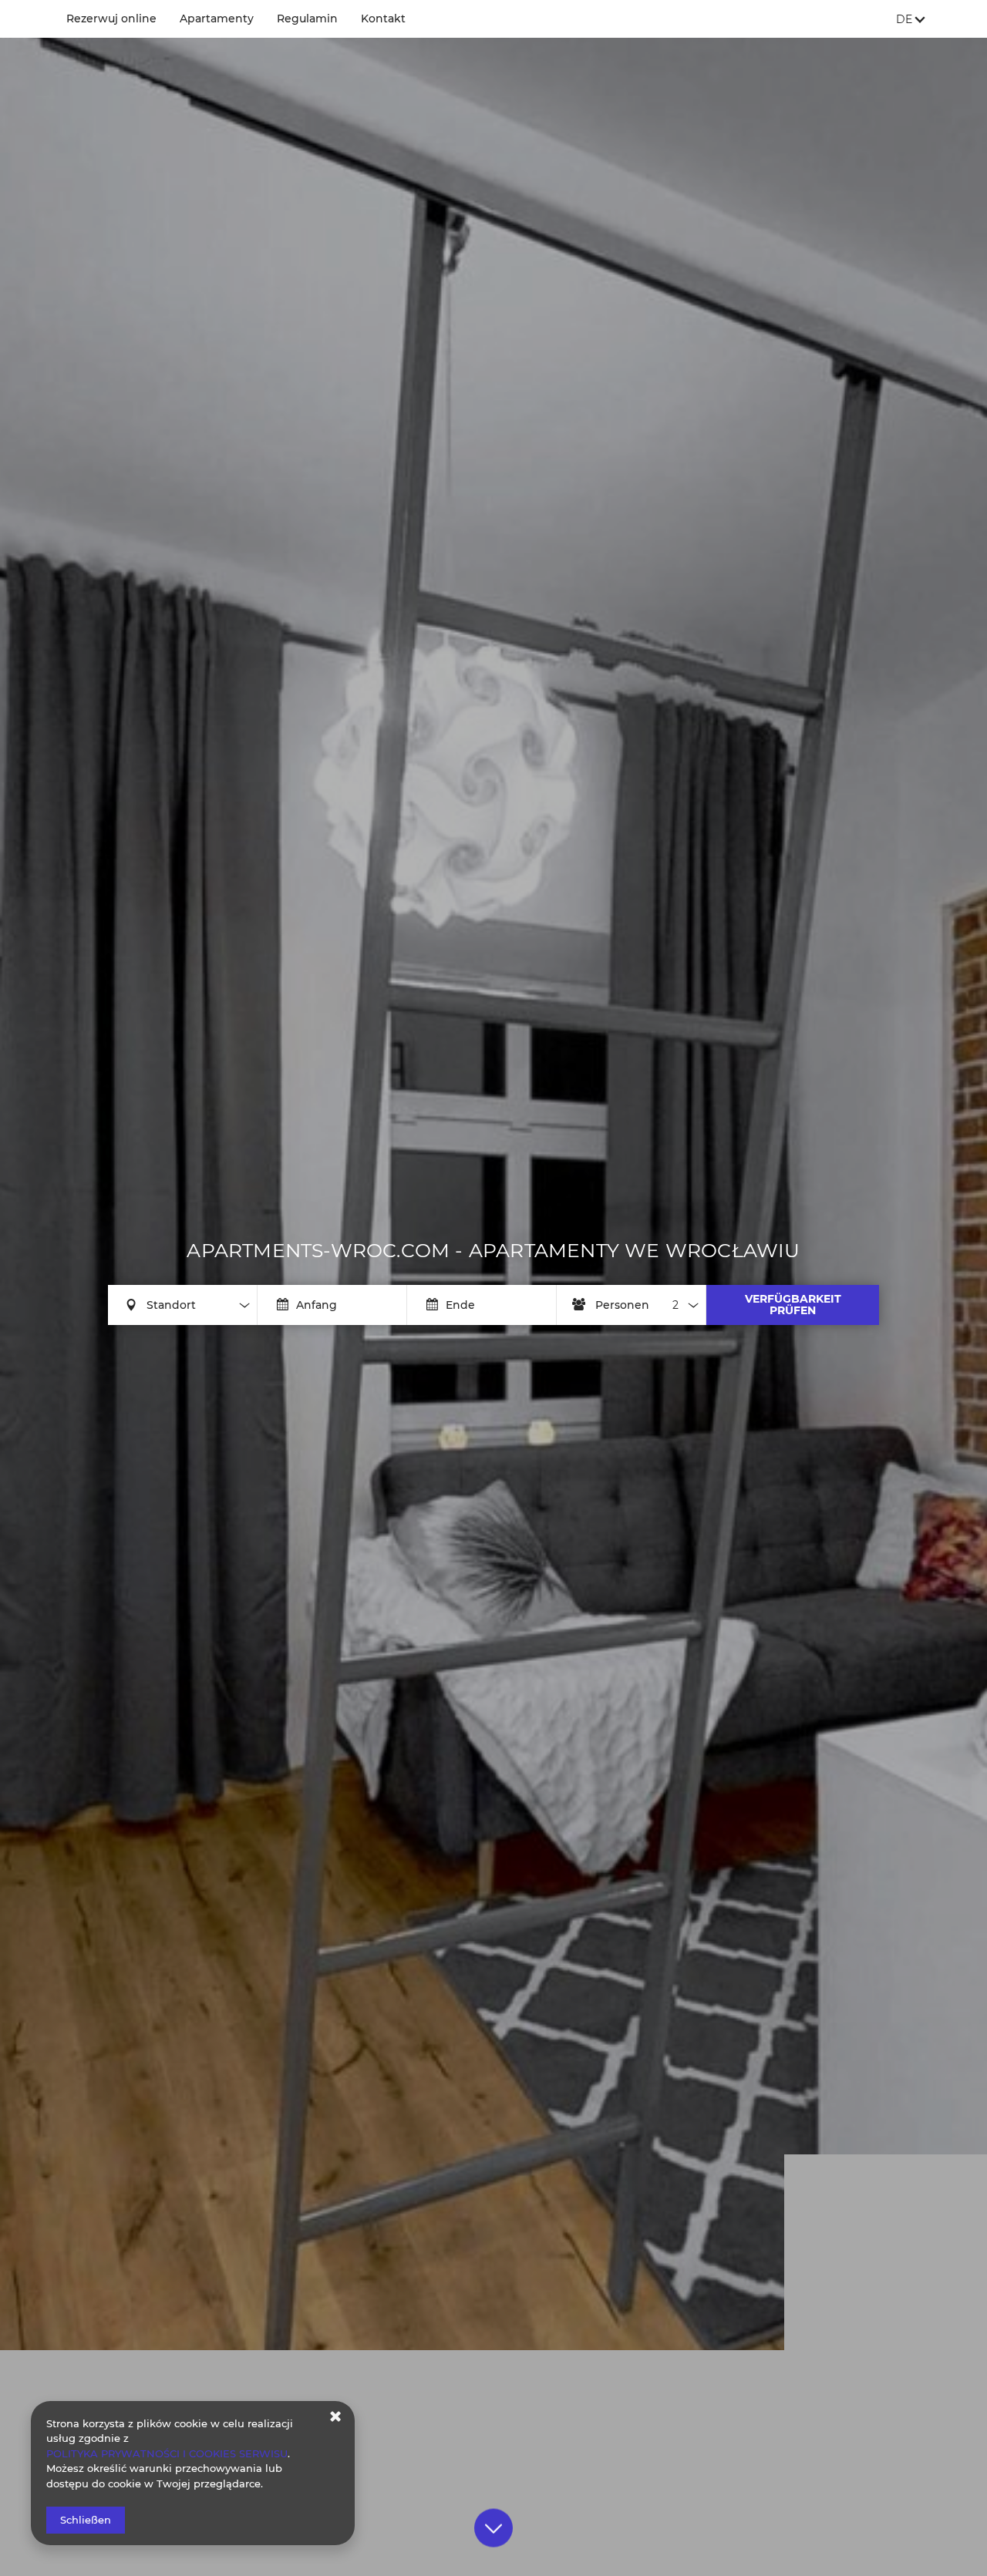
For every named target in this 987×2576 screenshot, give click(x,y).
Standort (171, 1305)
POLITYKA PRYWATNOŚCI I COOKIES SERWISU (167, 2453)
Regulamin (307, 18)
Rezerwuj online (111, 18)
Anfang (317, 1305)
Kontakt (383, 18)
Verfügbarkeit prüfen (793, 1305)
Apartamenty (217, 18)
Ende (460, 1305)
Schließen (86, 2520)
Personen (622, 1305)
